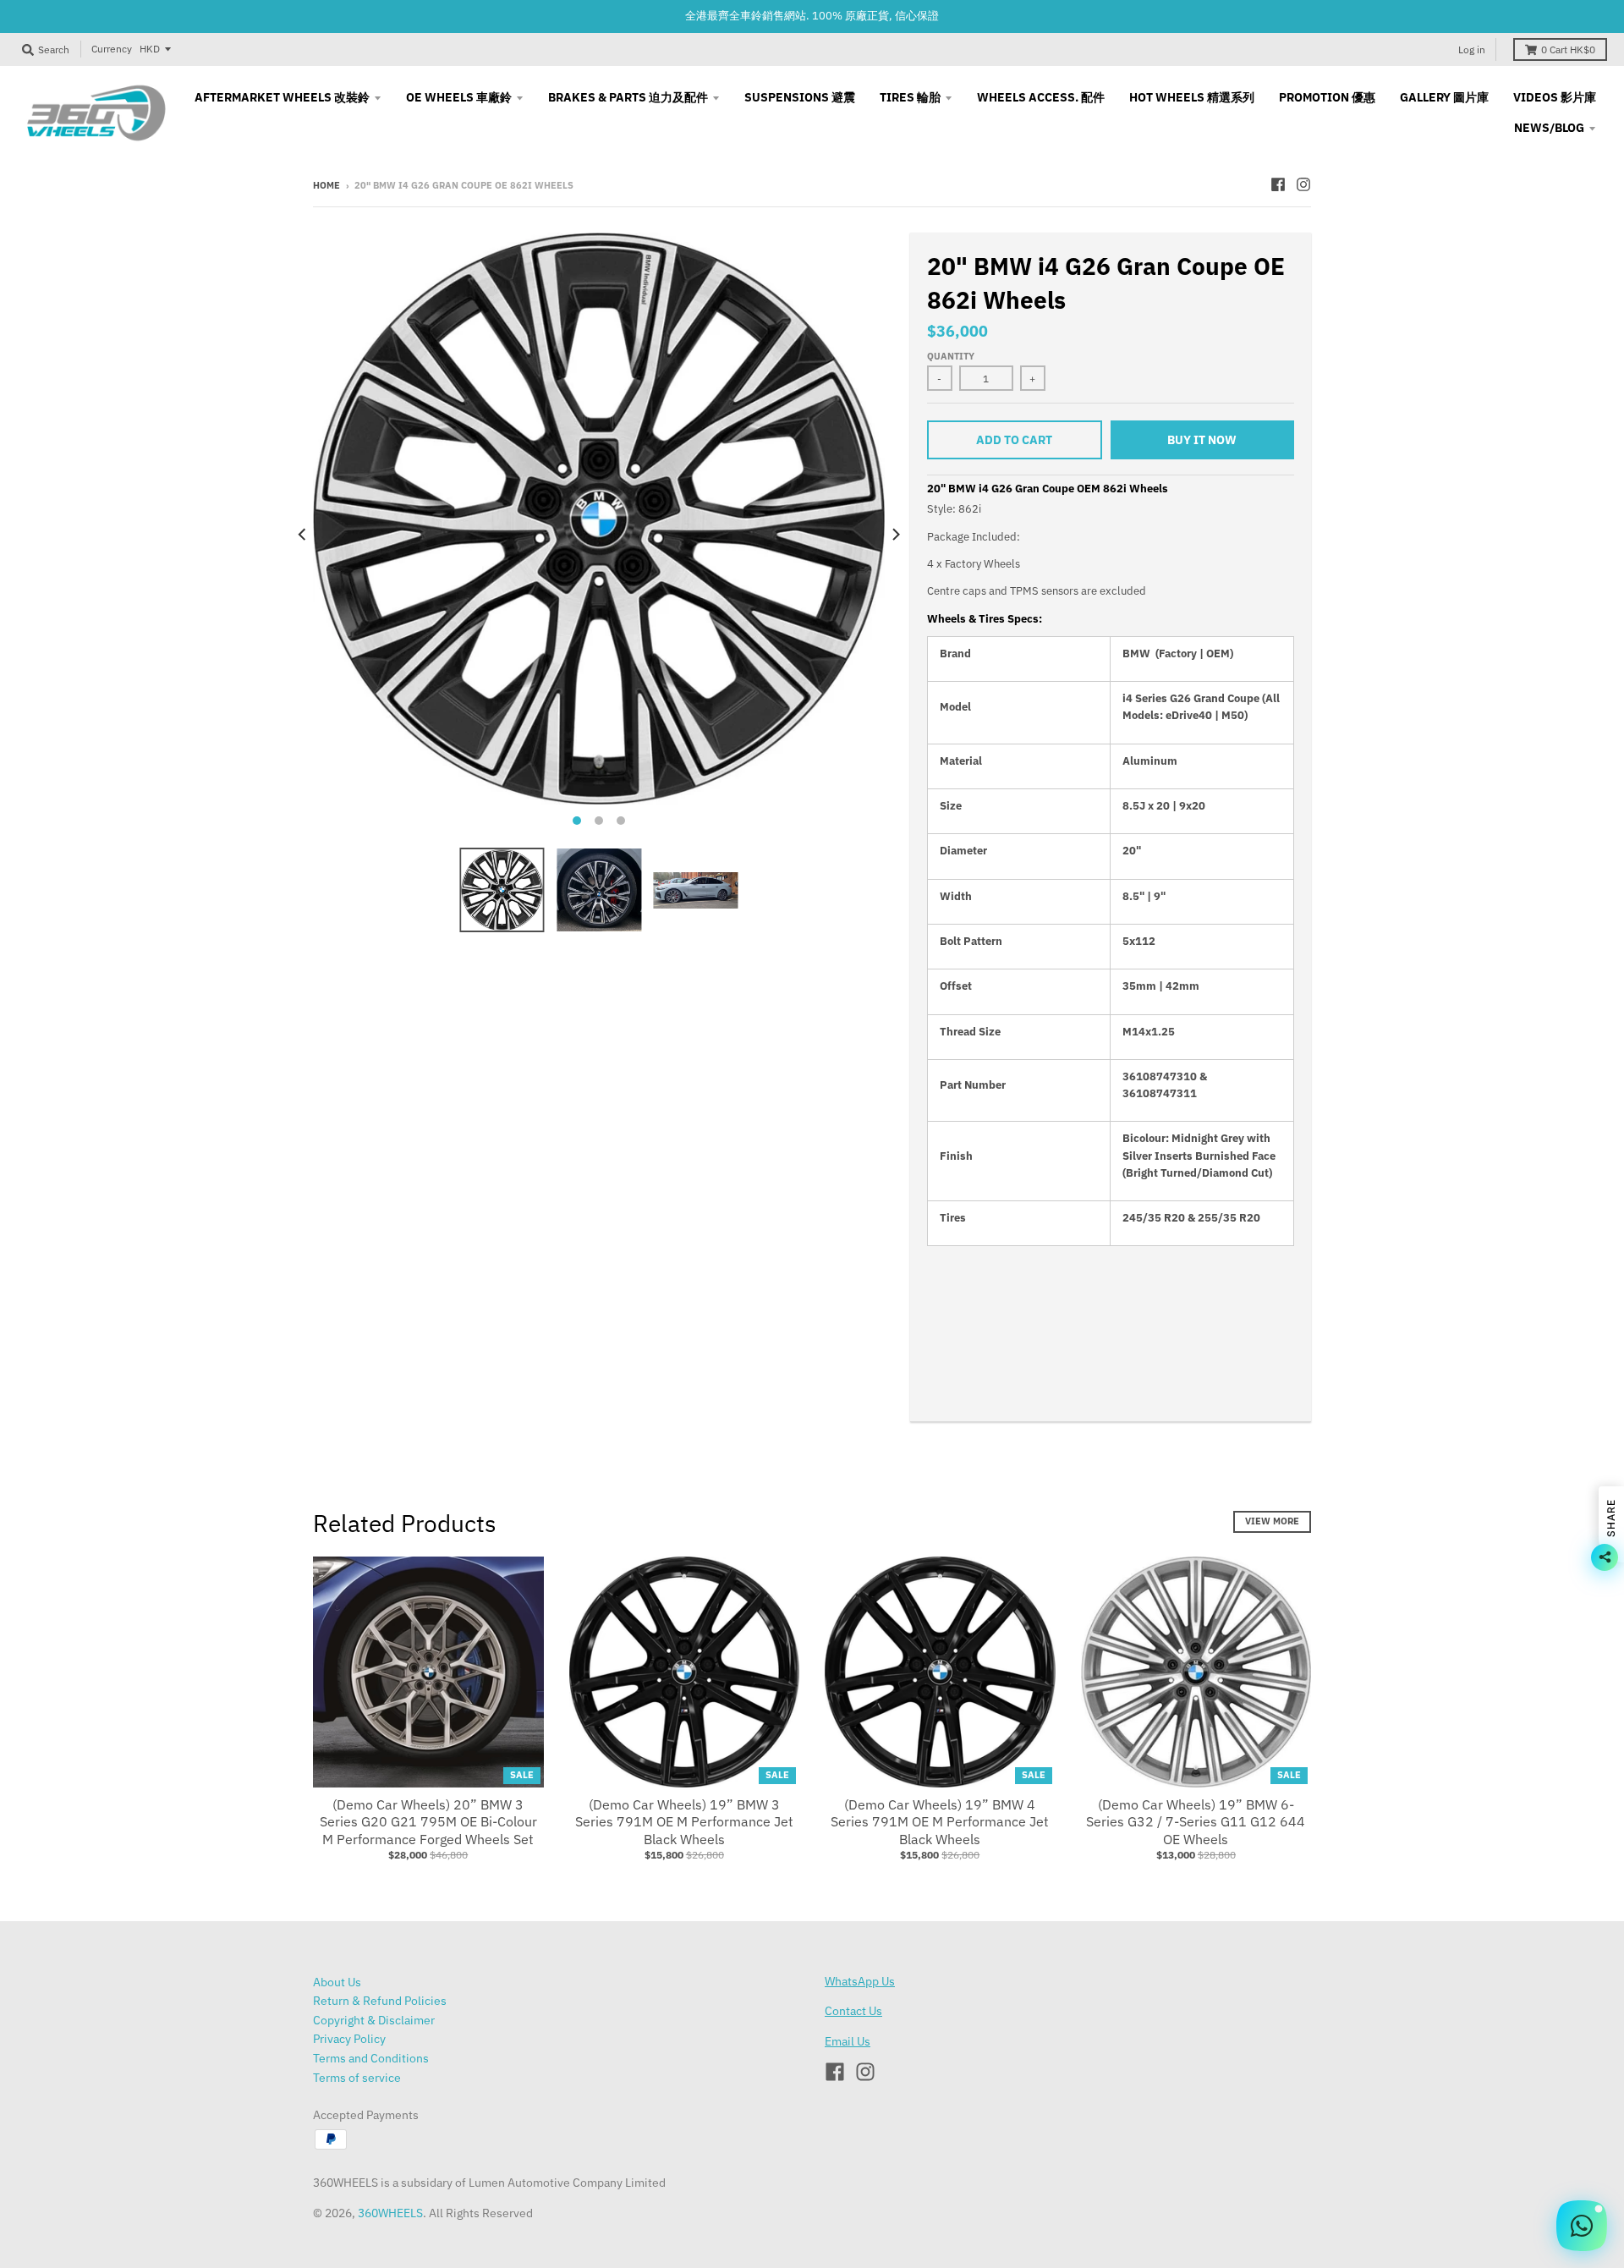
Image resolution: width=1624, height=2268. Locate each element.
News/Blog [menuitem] (1549, 128)
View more (1272, 1521)
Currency (112, 49)
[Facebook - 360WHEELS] (1278, 184)
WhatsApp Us (860, 1981)
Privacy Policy (349, 2039)
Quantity (951, 356)
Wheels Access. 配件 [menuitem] (1041, 97)
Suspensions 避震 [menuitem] (800, 97)
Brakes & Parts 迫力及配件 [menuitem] (628, 97)
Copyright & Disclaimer (374, 2020)
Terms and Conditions (371, 2058)
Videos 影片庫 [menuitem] (1555, 97)
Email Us (848, 2041)
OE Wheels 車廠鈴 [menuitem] (459, 97)
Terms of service (357, 2078)
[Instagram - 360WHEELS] (1303, 184)
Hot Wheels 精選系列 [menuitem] (1192, 97)
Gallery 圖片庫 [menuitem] (1444, 97)
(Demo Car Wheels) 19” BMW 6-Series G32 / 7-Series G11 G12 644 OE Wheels (1196, 1822)
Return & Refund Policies (380, 2001)
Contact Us (853, 2011)
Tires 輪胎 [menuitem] (910, 97)
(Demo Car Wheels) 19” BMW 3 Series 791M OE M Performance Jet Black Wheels (684, 1822)
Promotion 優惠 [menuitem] (1327, 97)
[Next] (895, 534)
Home (326, 185)
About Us (337, 1982)
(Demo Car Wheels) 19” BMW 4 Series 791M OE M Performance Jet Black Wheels (940, 1822)
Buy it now (1202, 440)
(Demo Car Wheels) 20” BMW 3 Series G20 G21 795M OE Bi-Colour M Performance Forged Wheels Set (428, 1822)
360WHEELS (390, 2213)
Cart (1568, 49)
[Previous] (303, 534)
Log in (1472, 49)
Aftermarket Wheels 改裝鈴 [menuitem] (282, 97)
